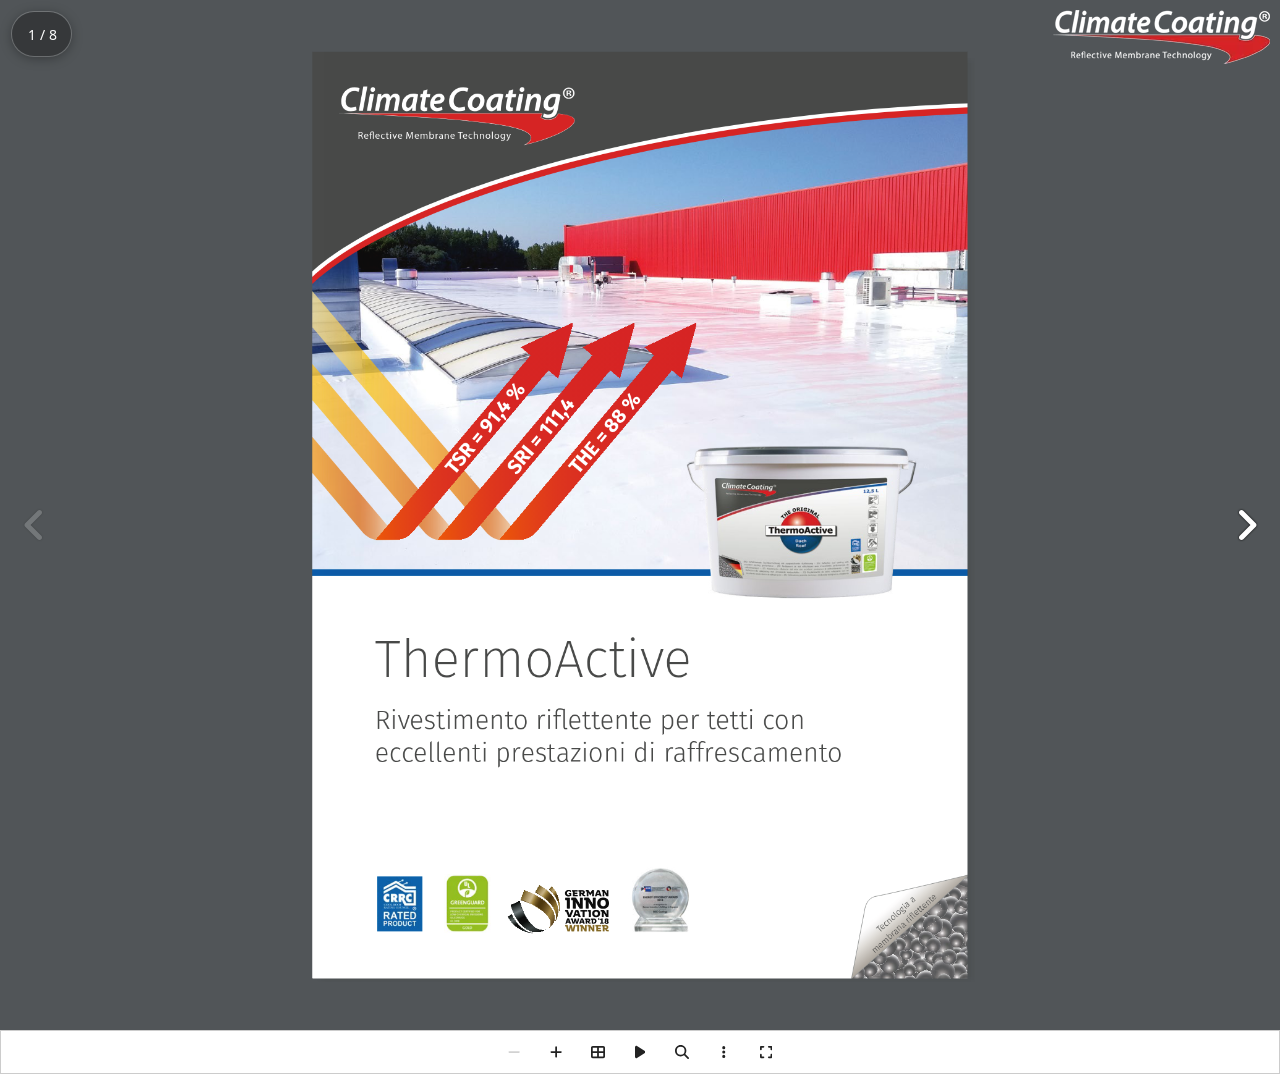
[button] (1246, 525)
